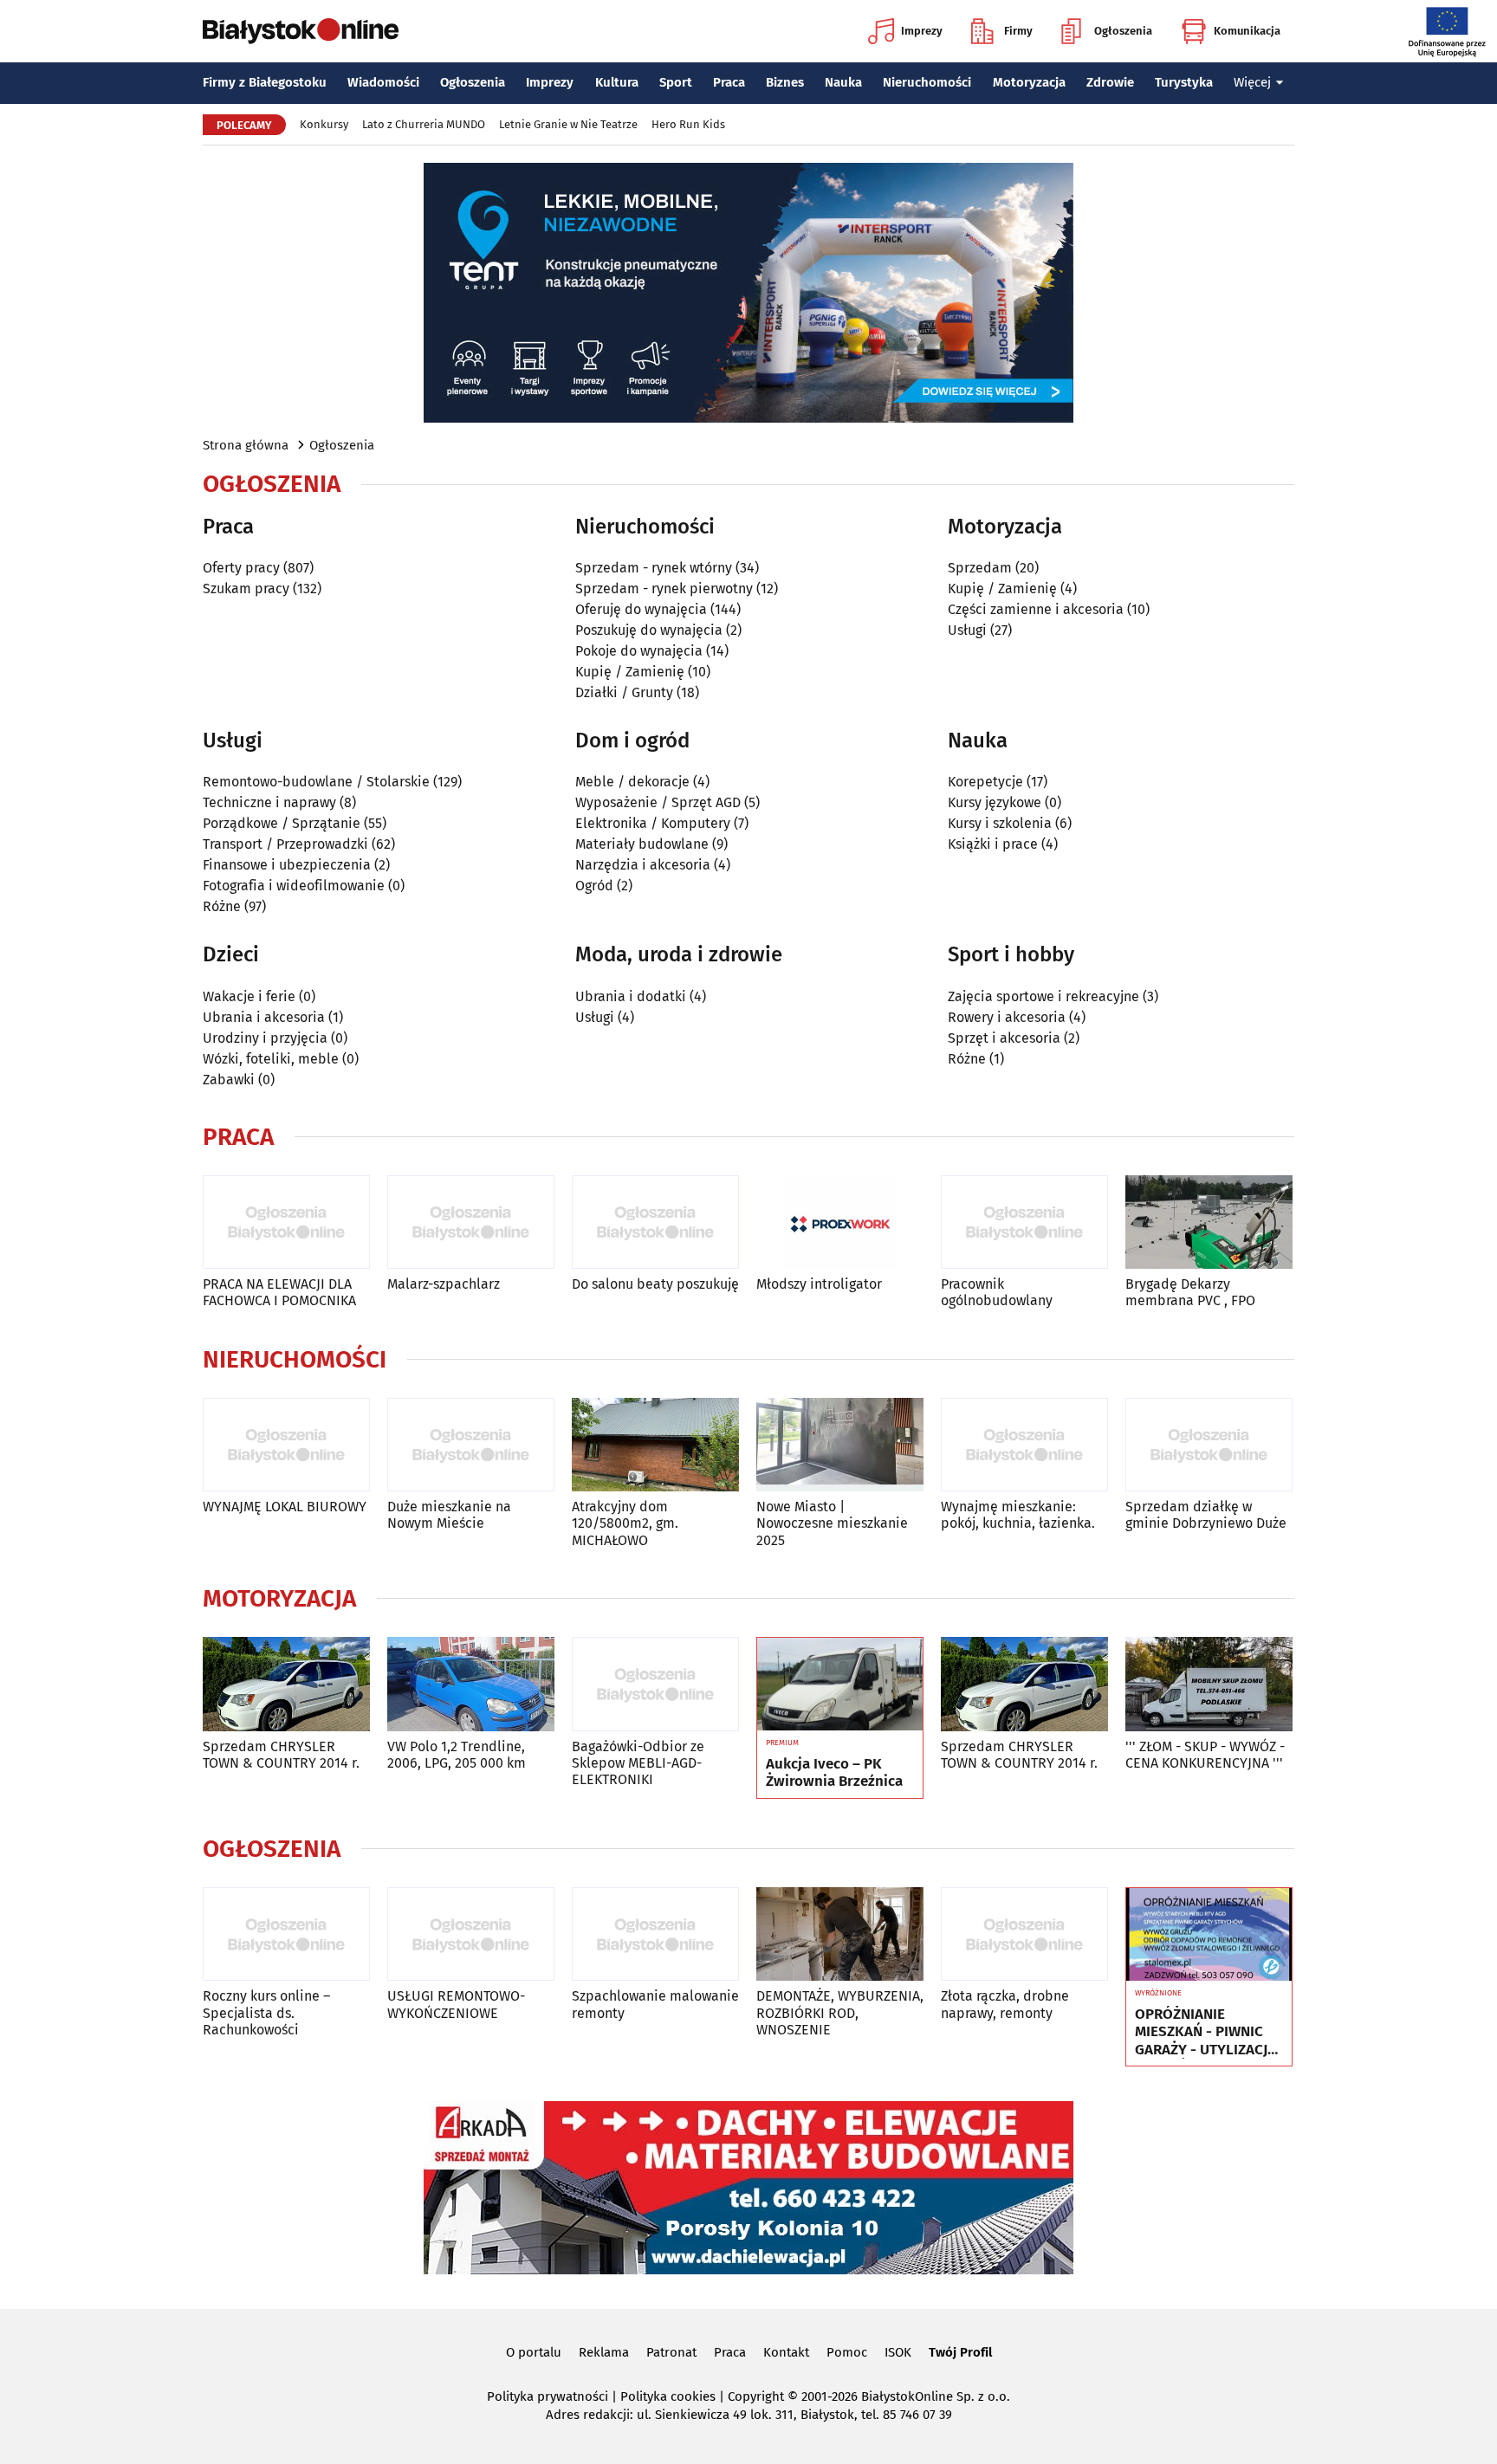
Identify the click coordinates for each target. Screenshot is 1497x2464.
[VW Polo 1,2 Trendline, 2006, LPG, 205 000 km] (471, 1684)
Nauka (843, 82)
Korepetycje (985, 782)
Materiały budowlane (642, 844)
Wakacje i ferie (249, 996)
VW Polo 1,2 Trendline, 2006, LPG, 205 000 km (457, 1755)
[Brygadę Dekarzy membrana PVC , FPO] (1209, 1222)
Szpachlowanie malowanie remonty (655, 2004)
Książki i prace (993, 844)
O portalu (534, 2352)
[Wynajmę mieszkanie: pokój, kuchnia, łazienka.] (1024, 1445)
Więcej (1252, 82)
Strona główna (246, 445)
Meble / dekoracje (632, 782)
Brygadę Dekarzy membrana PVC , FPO (1190, 1292)
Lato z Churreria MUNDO (424, 124)
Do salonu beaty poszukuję (655, 1284)
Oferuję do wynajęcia (641, 609)
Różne (222, 906)
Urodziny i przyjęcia (265, 1038)
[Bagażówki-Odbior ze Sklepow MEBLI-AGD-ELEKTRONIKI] (655, 1684)
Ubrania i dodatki (631, 996)
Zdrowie (1110, 82)
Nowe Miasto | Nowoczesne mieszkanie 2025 (832, 1523)
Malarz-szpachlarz (444, 1284)
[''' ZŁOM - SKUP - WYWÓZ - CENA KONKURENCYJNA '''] (1209, 1684)
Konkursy (324, 124)
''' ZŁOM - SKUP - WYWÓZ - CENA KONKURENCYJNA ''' (1205, 1755)
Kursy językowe (995, 802)
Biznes (785, 82)
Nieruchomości (927, 82)
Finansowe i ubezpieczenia (287, 865)
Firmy (1018, 31)
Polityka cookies (668, 2396)
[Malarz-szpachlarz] (471, 1222)
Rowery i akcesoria (1007, 1017)
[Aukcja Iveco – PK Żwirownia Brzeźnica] (840, 1685)
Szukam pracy (246, 589)
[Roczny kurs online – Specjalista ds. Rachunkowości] (286, 1934)
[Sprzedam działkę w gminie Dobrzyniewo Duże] (1209, 1445)
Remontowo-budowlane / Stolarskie (316, 782)
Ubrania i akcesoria (264, 1017)
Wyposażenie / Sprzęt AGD (658, 802)
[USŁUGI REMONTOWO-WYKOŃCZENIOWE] (471, 1934)
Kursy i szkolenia (1000, 823)
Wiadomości (383, 82)
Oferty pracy (241, 568)
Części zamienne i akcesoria (1036, 609)
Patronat (671, 2352)
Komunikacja (1247, 31)
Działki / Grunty (624, 692)
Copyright (756, 2396)
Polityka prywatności (548, 2396)
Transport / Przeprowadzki (285, 844)
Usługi (967, 630)
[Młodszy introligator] (840, 1222)
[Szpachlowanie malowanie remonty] (655, 1934)
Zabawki (229, 1080)
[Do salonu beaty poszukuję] (655, 1222)
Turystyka (1184, 82)
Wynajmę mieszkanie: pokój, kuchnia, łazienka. (1018, 1515)
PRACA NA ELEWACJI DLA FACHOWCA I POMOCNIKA (279, 1292)
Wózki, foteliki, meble (271, 1059)
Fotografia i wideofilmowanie (294, 886)
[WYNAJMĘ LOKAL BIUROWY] (286, 1445)
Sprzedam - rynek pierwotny (664, 589)
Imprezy (922, 31)
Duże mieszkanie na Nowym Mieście (449, 1515)
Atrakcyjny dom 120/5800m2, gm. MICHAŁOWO (625, 1523)
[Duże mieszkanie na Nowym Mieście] (471, 1445)
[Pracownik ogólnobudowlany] (1024, 1222)
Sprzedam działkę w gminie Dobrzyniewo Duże (1206, 1515)
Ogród (594, 886)
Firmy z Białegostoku (265, 82)
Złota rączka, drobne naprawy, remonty (1005, 2004)
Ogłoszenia (1123, 31)
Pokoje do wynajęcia (639, 651)
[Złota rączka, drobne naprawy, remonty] (1024, 1934)
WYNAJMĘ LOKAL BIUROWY (285, 1507)
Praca (729, 82)
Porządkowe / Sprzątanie (282, 823)
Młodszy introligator (819, 1284)
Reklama (604, 2352)
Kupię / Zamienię (630, 672)
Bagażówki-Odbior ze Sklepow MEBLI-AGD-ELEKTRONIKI (638, 1763)
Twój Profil (960, 2352)
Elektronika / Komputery (653, 823)
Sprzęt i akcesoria (1004, 1038)
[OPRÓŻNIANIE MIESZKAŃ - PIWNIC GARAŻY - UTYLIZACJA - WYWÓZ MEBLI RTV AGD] (1209, 1935)
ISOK (898, 2352)
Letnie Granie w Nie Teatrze (568, 124)
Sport (676, 82)
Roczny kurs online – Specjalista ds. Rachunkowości (266, 2012)
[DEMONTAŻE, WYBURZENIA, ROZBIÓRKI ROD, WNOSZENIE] (840, 1934)
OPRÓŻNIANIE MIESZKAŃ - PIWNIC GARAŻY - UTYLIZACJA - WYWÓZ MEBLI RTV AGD (1205, 2032)
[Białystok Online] (301, 31)
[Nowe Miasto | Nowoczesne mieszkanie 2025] (840, 1445)
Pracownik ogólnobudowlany (997, 1292)
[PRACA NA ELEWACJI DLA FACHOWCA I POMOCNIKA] (286, 1222)
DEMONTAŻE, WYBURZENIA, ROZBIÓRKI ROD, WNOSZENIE (840, 2012)
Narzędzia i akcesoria (643, 865)
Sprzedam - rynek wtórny (654, 568)
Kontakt (786, 2352)
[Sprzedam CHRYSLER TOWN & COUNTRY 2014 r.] (286, 1684)
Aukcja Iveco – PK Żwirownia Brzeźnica (834, 1773)
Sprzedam (980, 568)
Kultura (617, 82)
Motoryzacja (1029, 82)
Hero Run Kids (688, 124)
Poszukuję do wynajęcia (649, 630)
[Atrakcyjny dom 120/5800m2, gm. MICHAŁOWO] (655, 1445)
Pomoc (847, 2352)
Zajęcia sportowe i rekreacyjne (1043, 996)
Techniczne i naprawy (269, 802)
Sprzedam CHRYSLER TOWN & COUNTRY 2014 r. (281, 1755)
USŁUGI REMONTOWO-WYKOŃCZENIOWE (456, 2004)
